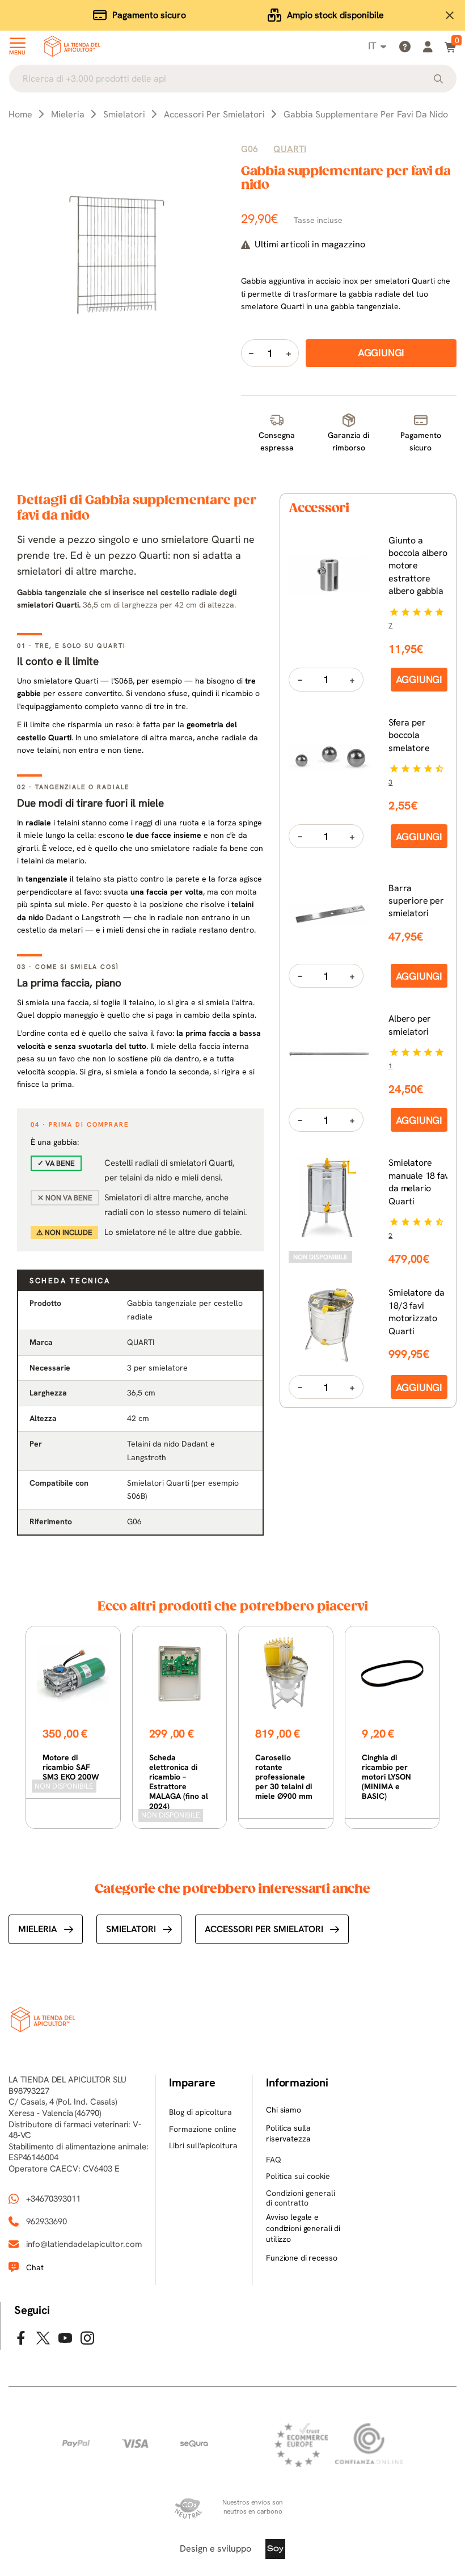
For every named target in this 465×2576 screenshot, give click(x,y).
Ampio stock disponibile (335, 15)
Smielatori (131, 1929)
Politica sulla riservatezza (288, 2134)
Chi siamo (284, 2110)
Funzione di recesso (301, 2258)
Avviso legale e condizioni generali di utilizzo (303, 2228)
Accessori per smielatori (264, 1929)
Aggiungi (419, 679)
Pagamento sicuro (149, 15)
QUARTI (289, 149)
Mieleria (38, 1929)
